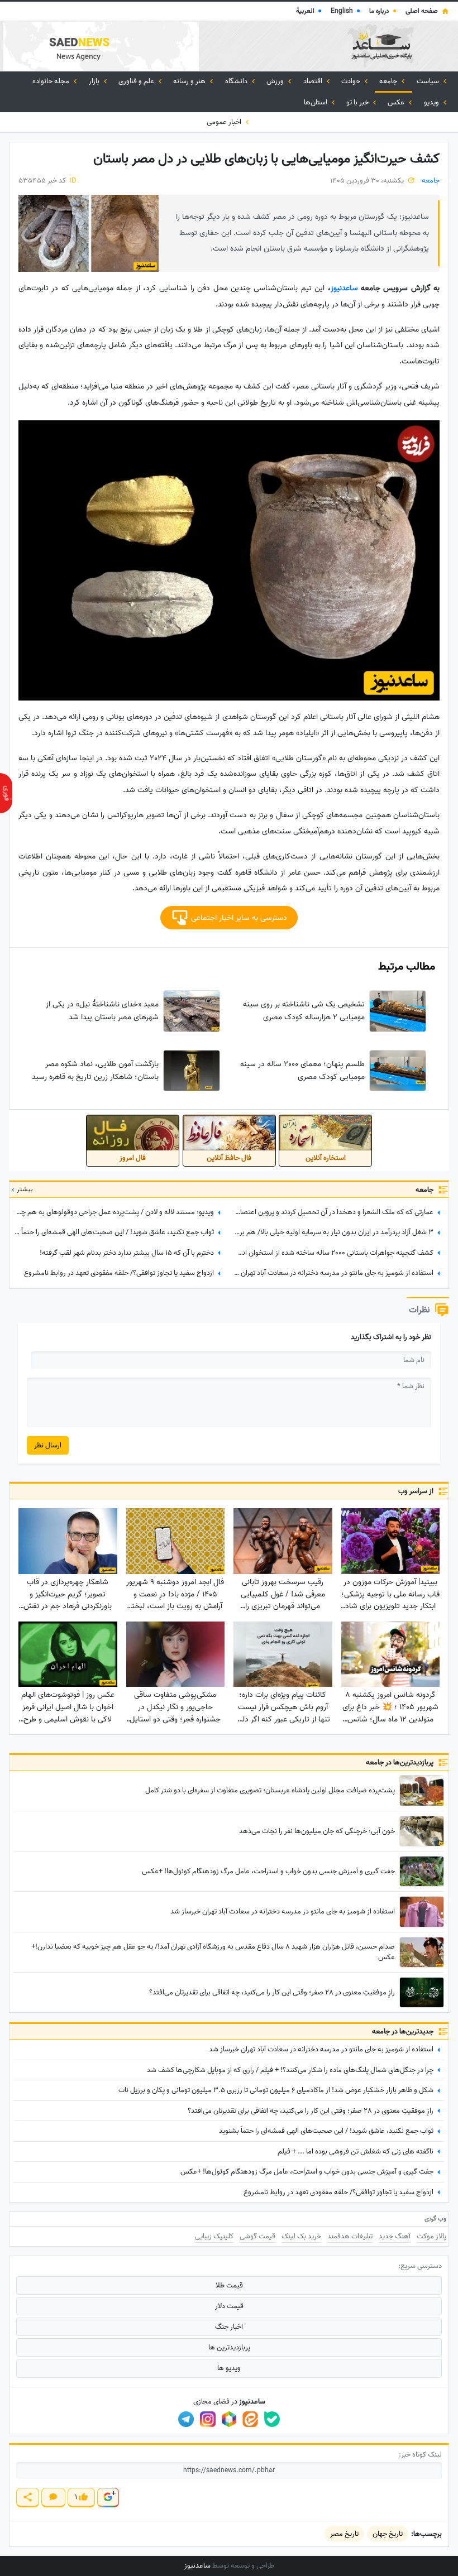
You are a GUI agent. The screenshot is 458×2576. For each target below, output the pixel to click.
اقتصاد (314, 81)
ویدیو (432, 102)
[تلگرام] (186, 2419)
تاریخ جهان (388, 2534)
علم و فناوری (137, 81)
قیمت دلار (229, 2306)
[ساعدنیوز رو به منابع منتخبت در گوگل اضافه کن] (108, 2498)
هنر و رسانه (190, 81)
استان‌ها (316, 102)
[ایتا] (250, 2419)
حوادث (352, 81)
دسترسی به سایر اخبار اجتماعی (238, 918)
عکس (397, 102)
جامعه (389, 81)
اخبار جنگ (229, 2327)
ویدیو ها (229, 2368)
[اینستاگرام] (208, 2419)
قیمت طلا (229, 2285)
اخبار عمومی (225, 122)
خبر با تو (358, 102)
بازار (95, 81)
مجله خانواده (52, 81)
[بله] (272, 2419)
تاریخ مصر (344, 2534)
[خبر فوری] (6, 793)
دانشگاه (237, 81)
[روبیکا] (229, 2419)
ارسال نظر (48, 1445)
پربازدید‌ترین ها (229, 2347)
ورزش (276, 81)
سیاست (429, 81)
